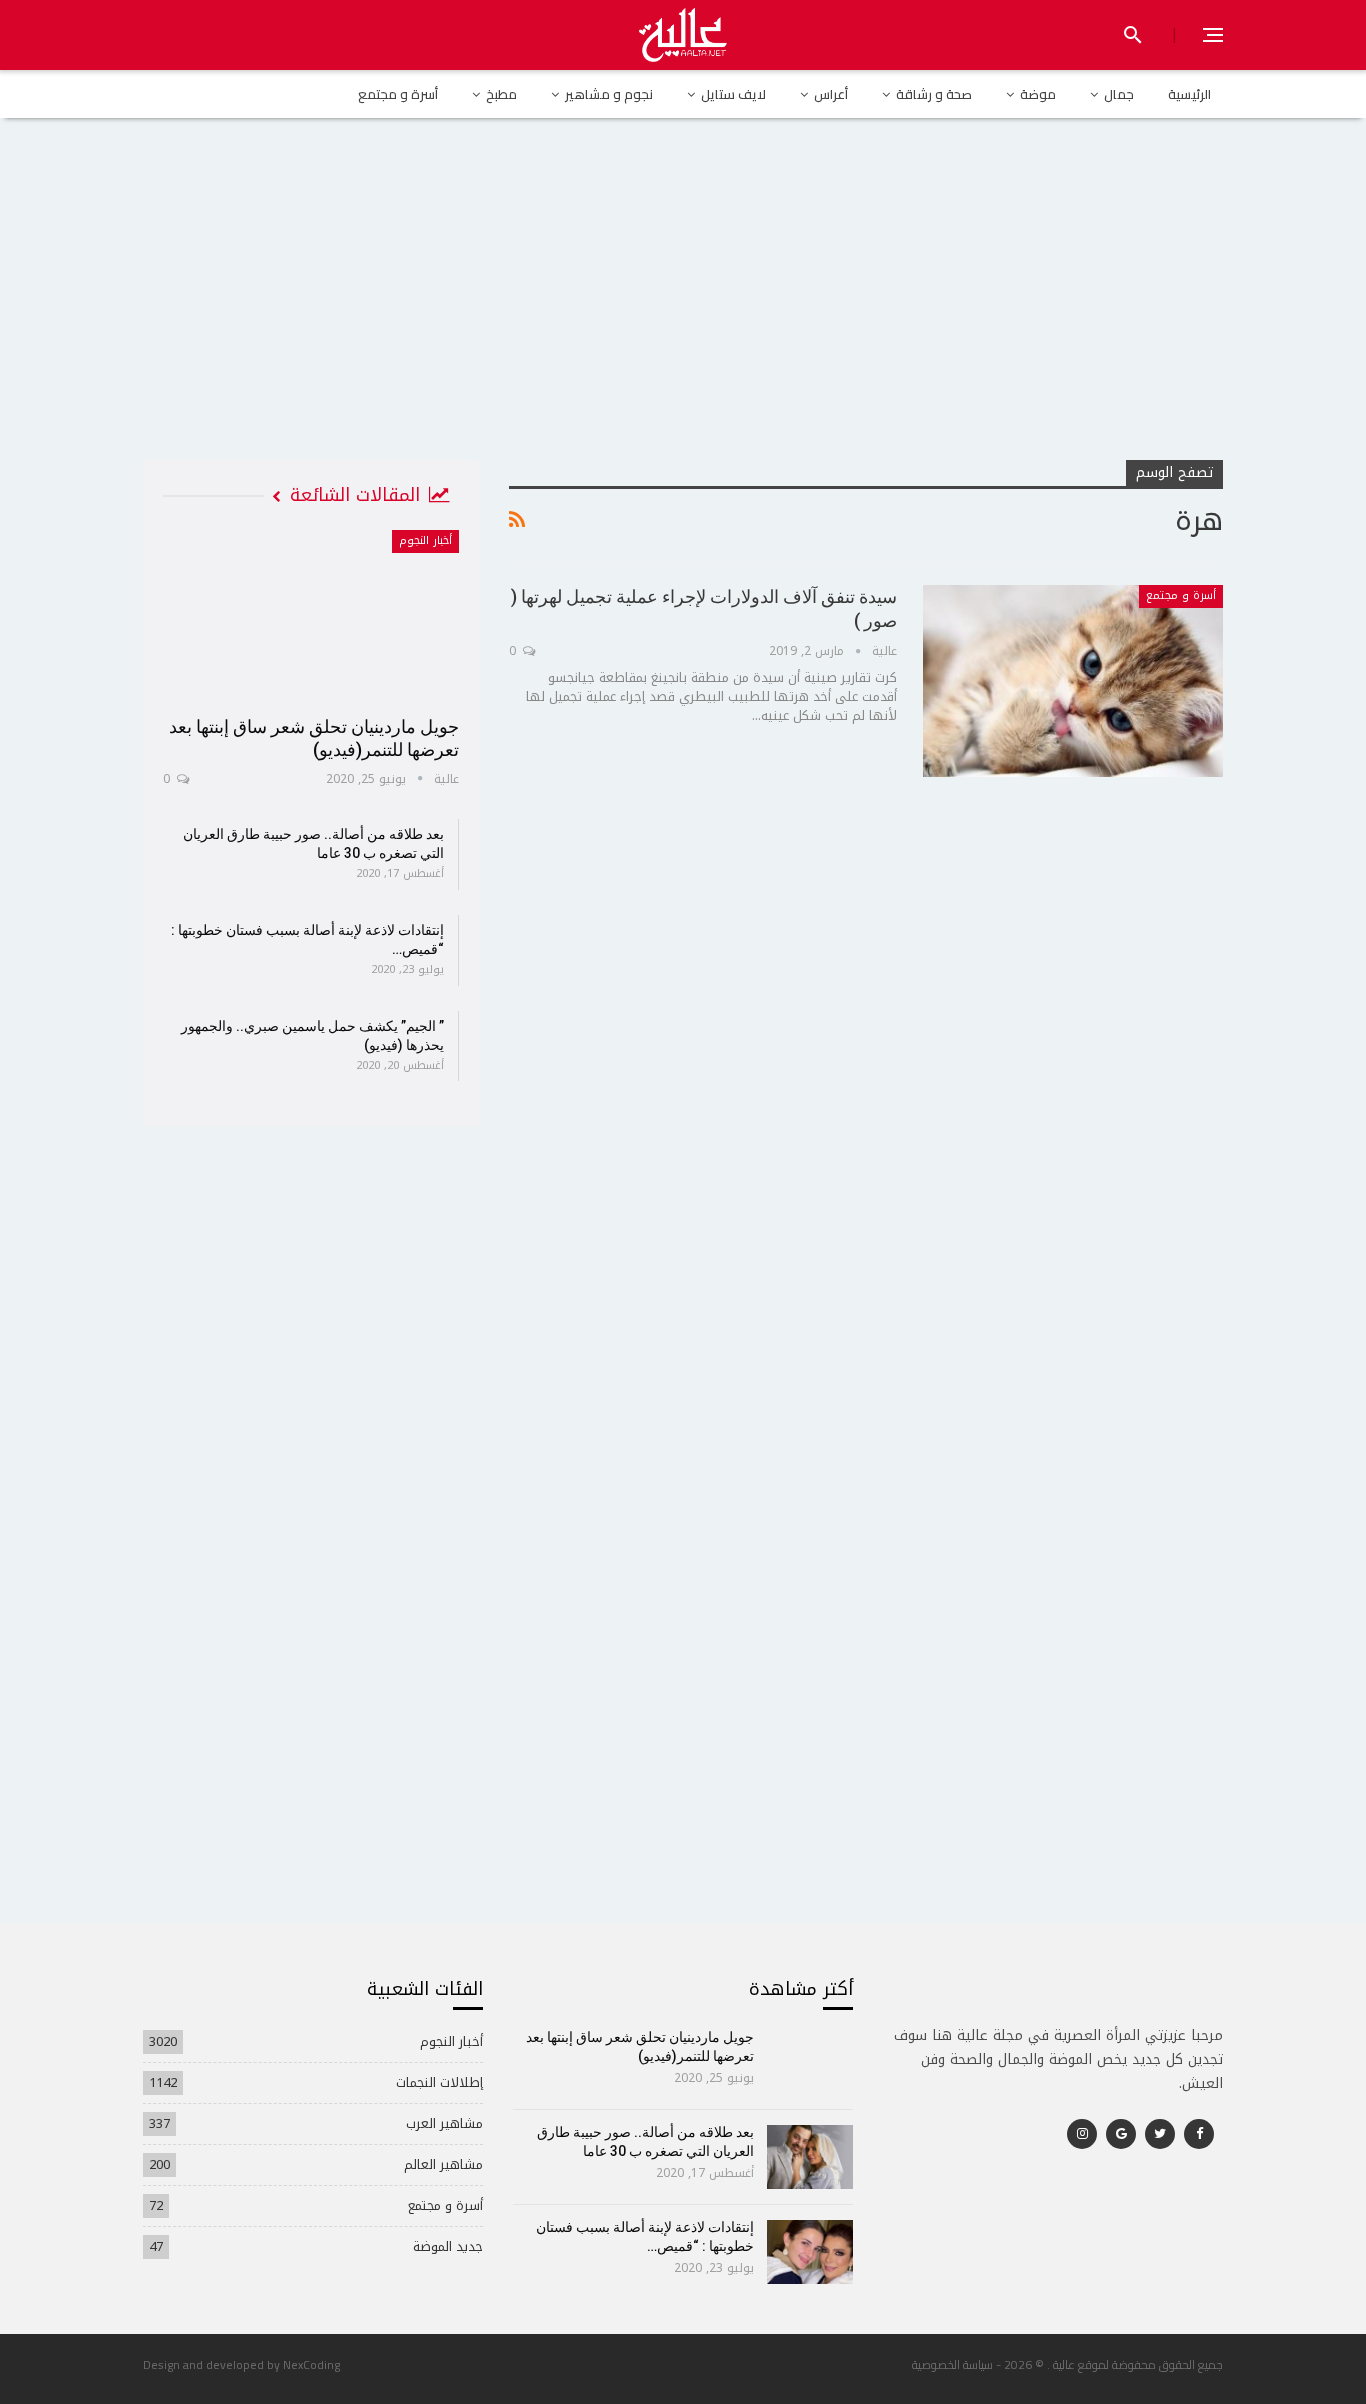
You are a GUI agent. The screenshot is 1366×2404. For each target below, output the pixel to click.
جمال (1119, 94)
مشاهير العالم (443, 2164)
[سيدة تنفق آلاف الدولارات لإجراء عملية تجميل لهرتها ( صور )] (1073, 681)
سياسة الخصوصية (952, 2364)
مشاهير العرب (444, 2123)
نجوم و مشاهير (609, 94)
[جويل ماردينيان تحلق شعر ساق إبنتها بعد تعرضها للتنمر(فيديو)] (311, 616)
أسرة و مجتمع (398, 94)
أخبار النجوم (425, 540)
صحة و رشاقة (934, 94)
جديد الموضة (448, 2246)
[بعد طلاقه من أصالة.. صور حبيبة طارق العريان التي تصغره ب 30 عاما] (810, 2157)
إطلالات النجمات (439, 2082)
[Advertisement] (683, 309)
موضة (1038, 94)
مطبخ (501, 94)
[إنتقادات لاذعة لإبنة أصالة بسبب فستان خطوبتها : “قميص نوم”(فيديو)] (810, 2252)
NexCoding (311, 2364)
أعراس (831, 94)
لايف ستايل (733, 94)
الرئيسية (1189, 94)
